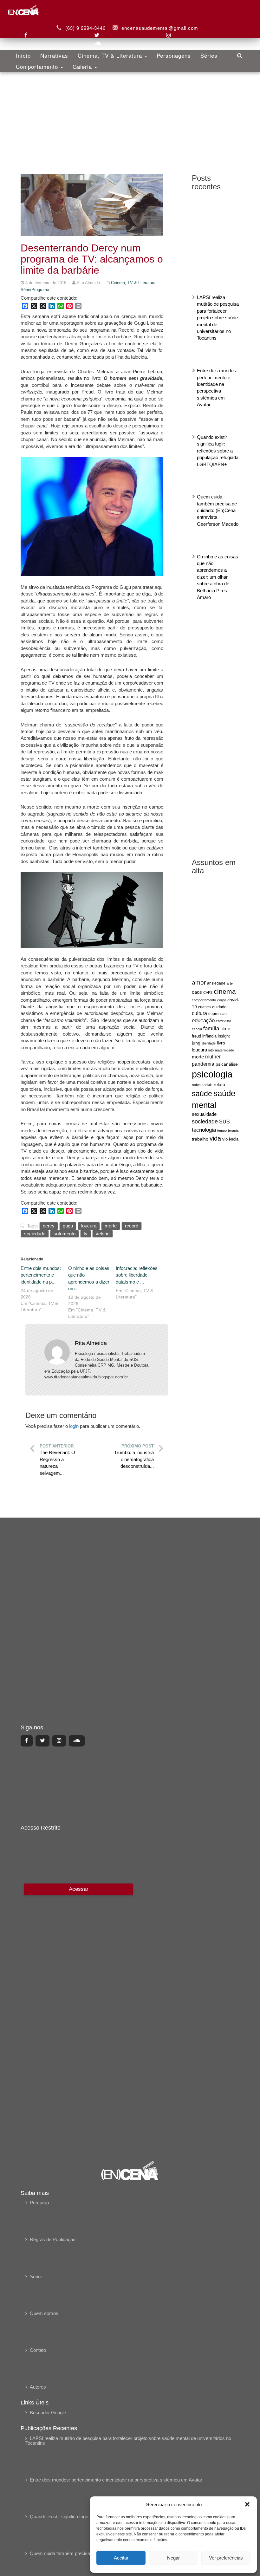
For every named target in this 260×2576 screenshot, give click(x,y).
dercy (49, 1226)
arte (230, 983)
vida (215, 1138)
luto (211, 1050)
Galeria (83, 66)
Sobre (36, 2277)
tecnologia (204, 1130)
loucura (199, 1050)
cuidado (219, 1007)
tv (86, 1234)
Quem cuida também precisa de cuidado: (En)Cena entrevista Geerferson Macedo (218, 510)
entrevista (224, 1021)
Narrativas (54, 55)
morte (198, 1057)
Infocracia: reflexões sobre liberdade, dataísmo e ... (137, 1275)
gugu (68, 1226)
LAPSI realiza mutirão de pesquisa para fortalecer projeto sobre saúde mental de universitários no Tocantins (218, 318)
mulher (213, 1057)
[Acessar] (78, 2017)
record (132, 1226)
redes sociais (202, 1085)
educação (203, 1021)
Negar (173, 2558)
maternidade (224, 1050)
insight (224, 1036)
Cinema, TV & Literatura (111, 55)
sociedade (205, 1122)
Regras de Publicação (53, 2239)
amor (199, 982)
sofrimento (65, 1234)
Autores (38, 2387)
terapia (233, 1130)
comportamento (204, 1000)
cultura (199, 1013)
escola (197, 1029)
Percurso (39, 2203)
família (211, 1028)
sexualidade (204, 1114)
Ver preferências (226, 2558)
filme (225, 1029)
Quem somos (44, 2313)
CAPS (208, 992)
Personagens (174, 55)
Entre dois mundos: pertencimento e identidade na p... (41, 1275)
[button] (247, 2504)
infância (209, 1036)
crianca (205, 1007)
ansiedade (216, 983)
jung (196, 1043)
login (74, 1426)
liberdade (209, 1043)
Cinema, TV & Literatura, (134, 283)
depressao (218, 1014)
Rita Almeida (91, 1343)
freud (196, 1036)
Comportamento (38, 66)
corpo (222, 1000)
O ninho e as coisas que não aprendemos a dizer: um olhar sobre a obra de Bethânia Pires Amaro (218, 577)
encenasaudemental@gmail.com (160, 28)
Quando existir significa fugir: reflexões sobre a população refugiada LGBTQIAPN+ (218, 451)
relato (219, 1084)
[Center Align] (27, 1741)
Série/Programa (35, 290)
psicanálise (227, 1064)
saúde (202, 1094)
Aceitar (121, 2558)
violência (230, 1139)
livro (221, 1043)
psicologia (212, 1074)
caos (197, 992)
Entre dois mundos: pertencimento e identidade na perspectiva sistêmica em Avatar (116, 2480)
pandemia (203, 1064)
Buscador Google (48, 2413)
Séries (209, 55)
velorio (103, 1234)
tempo (222, 1130)
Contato (38, 2350)
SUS (224, 1122)
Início (23, 55)
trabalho (200, 1139)
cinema (225, 992)
